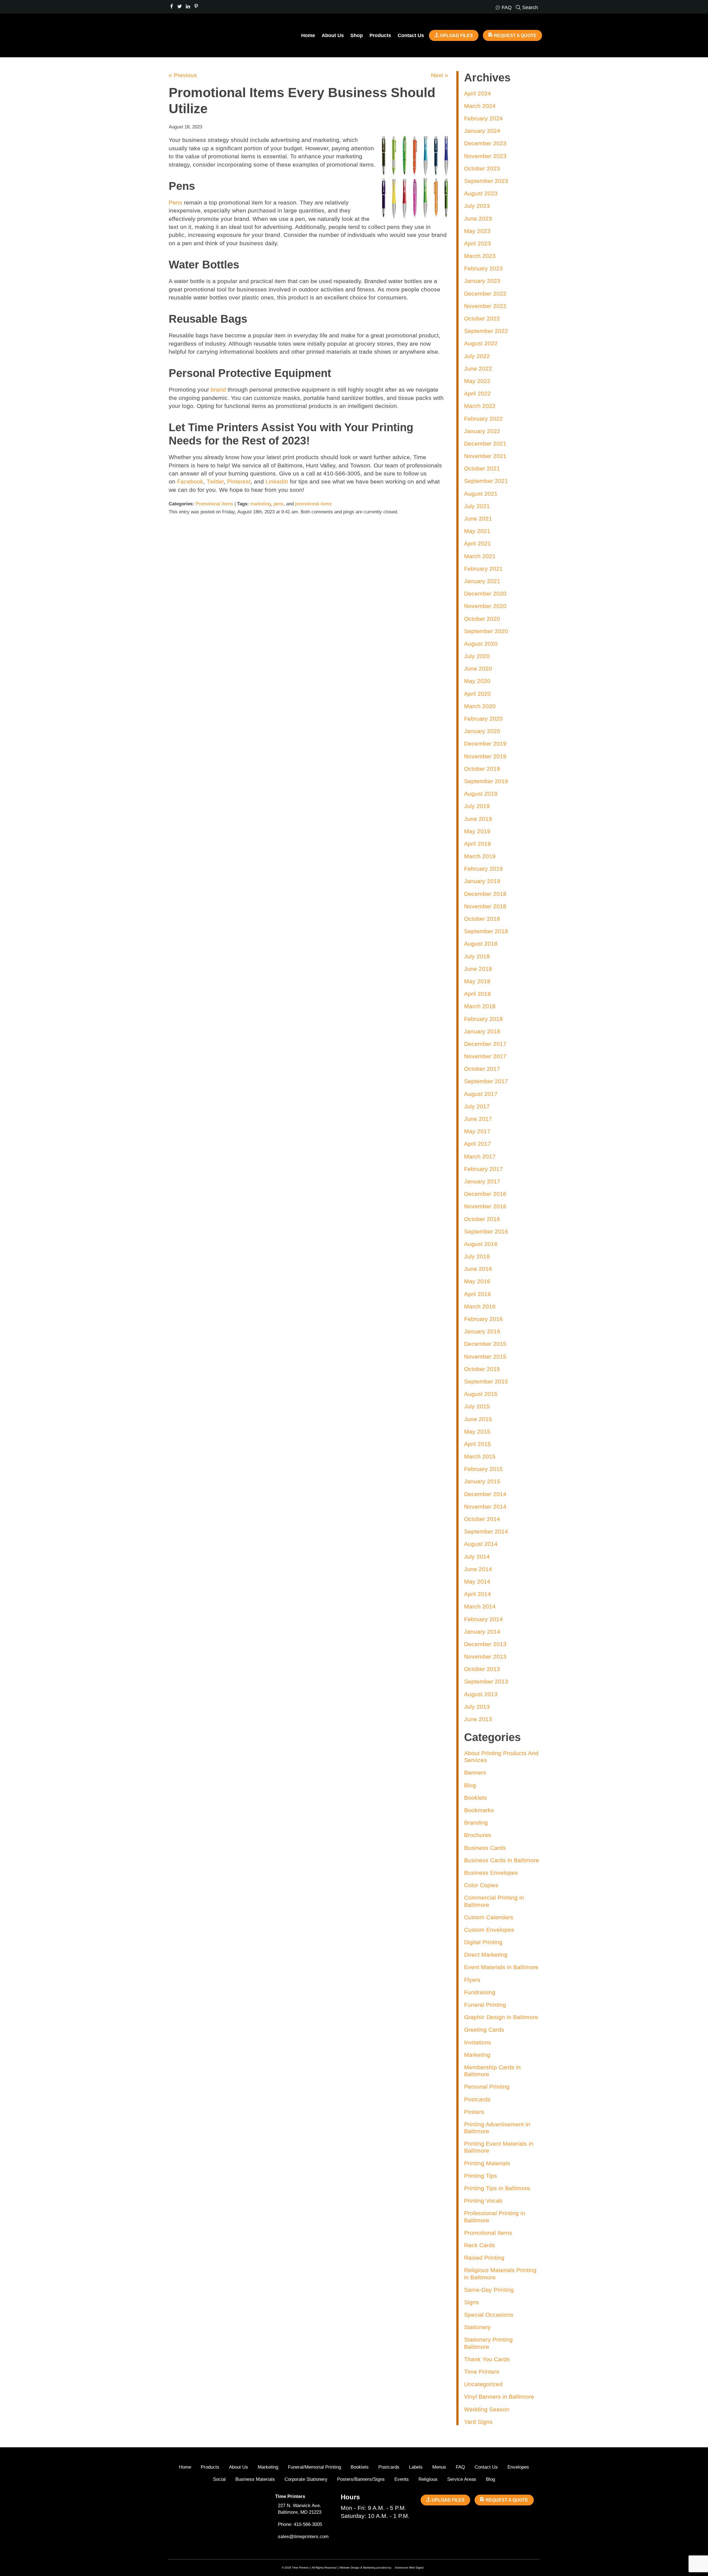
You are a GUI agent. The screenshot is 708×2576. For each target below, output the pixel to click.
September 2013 (486, 1681)
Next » (439, 75)
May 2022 (477, 381)
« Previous (183, 75)
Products (380, 35)
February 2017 (483, 1169)
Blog (470, 1785)
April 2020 (477, 694)
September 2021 (486, 481)
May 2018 (477, 981)
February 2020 (483, 719)
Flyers (472, 1980)
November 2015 (485, 1356)
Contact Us (411, 35)
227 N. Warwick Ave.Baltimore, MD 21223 (300, 2509)
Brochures (478, 1835)
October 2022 (482, 318)
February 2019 (483, 869)
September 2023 (486, 181)
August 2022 (481, 343)
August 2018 (481, 944)
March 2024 (480, 106)
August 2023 (481, 193)
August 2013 (481, 1694)
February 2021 (483, 569)
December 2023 (485, 143)
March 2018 (480, 1006)
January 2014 (482, 1632)
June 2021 (478, 518)
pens (278, 504)
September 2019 (486, 781)
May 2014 (477, 1581)
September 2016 (486, 1231)
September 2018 (486, 931)
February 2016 (483, 1319)
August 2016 (481, 1244)
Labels (416, 2467)
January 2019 (482, 881)
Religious (428, 2479)
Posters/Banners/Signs (361, 2479)
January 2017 (482, 1181)
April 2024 (477, 93)
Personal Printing (487, 2087)
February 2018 (483, 1019)
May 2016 (477, 1281)
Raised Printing (484, 2258)
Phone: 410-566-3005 (300, 2524)
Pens (175, 202)
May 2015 (477, 1431)
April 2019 (477, 844)
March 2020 (480, 706)
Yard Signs (478, 2422)
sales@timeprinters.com (303, 2537)
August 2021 (481, 494)
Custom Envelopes (489, 1930)
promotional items (313, 504)
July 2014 (477, 1557)
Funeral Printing (485, 2005)
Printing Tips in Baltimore (497, 2188)
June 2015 (478, 1419)
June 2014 (478, 1569)
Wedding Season (487, 2409)
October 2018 (482, 919)
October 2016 (482, 1219)
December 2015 (485, 1344)
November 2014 (485, 1506)
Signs (472, 2302)
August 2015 (481, 1394)
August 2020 (481, 644)
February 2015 (483, 1469)
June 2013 (478, 1719)
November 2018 (485, 906)
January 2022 (482, 431)
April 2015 (477, 1444)
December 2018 (485, 894)
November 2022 (485, 306)
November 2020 (485, 606)
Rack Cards (480, 2245)
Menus (439, 2467)
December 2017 (485, 1044)
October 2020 (482, 619)
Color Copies (481, 1885)
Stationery (477, 2327)
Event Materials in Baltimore (501, 1967)
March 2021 (480, 556)
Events (402, 2479)
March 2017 (480, 1156)
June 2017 (478, 1119)
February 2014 (483, 1619)
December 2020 (485, 593)
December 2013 (485, 1644)
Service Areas (462, 2479)
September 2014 (486, 1531)
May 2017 (477, 1131)
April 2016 (477, 1294)
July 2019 (477, 806)
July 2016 (477, 1256)
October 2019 (482, 769)
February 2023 (483, 268)
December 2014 (485, 1494)
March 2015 (480, 1456)
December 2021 (485, 443)
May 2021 (477, 531)
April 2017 (477, 1144)
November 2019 (485, 756)
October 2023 (482, 168)
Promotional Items (214, 504)
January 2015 (482, 1481)
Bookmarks (479, 1810)
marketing (261, 504)
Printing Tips (481, 2176)
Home (308, 35)
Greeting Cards (484, 2030)
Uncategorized (483, 2384)
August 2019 (481, 794)
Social (219, 2479)
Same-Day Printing (489, 2290)
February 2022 (483, 419)
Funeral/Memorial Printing (314, 2467)
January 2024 (482, 131)
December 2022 (485, 293)
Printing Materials (487, 2163)
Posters (474, 2112)
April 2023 (477, 243)
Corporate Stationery (306, 2479)
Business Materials (255, 2479)
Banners (475, 1772)
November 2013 (485, 1656)
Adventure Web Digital (409, 2568)
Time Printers (482, 2372)
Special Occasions (489, 2315)
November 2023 (485, 156)
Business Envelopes (491, 1873)
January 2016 (482, 1331)
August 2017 (481, 1094)
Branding (476, 1823)
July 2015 (477, 1406)
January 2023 (482, 281)
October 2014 (482, 1519)
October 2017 (482, 1069)
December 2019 (485, 743)
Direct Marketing (486, 1955)
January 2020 (482, 731)
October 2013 (482, 1669)
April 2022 (477, 393)
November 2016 (485, 1206)
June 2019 (478, 819)
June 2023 (478, 218)
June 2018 (478, 969)
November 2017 (485, 1056)
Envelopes (518, 2467)
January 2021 (482, 581)
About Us (333, 35)
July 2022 (477, 356)
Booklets (476, 1798)
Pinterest (239, 481)
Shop (357, 35)
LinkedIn (277, 481)
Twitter (215, 481)
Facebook (190, 481)
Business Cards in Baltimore (502, 1860)
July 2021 (477, 506)
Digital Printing (483, 1942)
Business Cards (485, 1848)
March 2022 (480, 406)
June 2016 (478, 1269)
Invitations (478, 2042)
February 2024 (483, 118)
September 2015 (486, 1381)
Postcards (477, 2099)
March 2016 (480, 1306)
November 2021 (485, 456)
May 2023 (477, 231)
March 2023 (480, 256)
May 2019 (477, 831)
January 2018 (482, 1031)
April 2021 (477, 543)
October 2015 (482, 1369)
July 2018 (477, 956)
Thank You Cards (487, 2359)
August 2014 (481, 1544)
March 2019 (480, 856)
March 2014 (480, 1606)
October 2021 (482, 468)
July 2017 (477, 1106)
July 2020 (477, 656)
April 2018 (477, 994)
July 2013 (477, 1707)
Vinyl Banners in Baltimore (499, 2397)
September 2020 (486, 631)
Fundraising (480, 1992)
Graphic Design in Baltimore (501, 2017)
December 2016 (485, 1194)
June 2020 (478, 668)
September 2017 (486, 1081)
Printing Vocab (483, 2201)
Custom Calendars (489, 1917)
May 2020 (477, 681)
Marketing (477, 2055)
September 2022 (486, 331)
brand (218, 390)
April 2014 (477, 1594)
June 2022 (478, 368)
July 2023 (477, 206)
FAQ (460, 2467)
